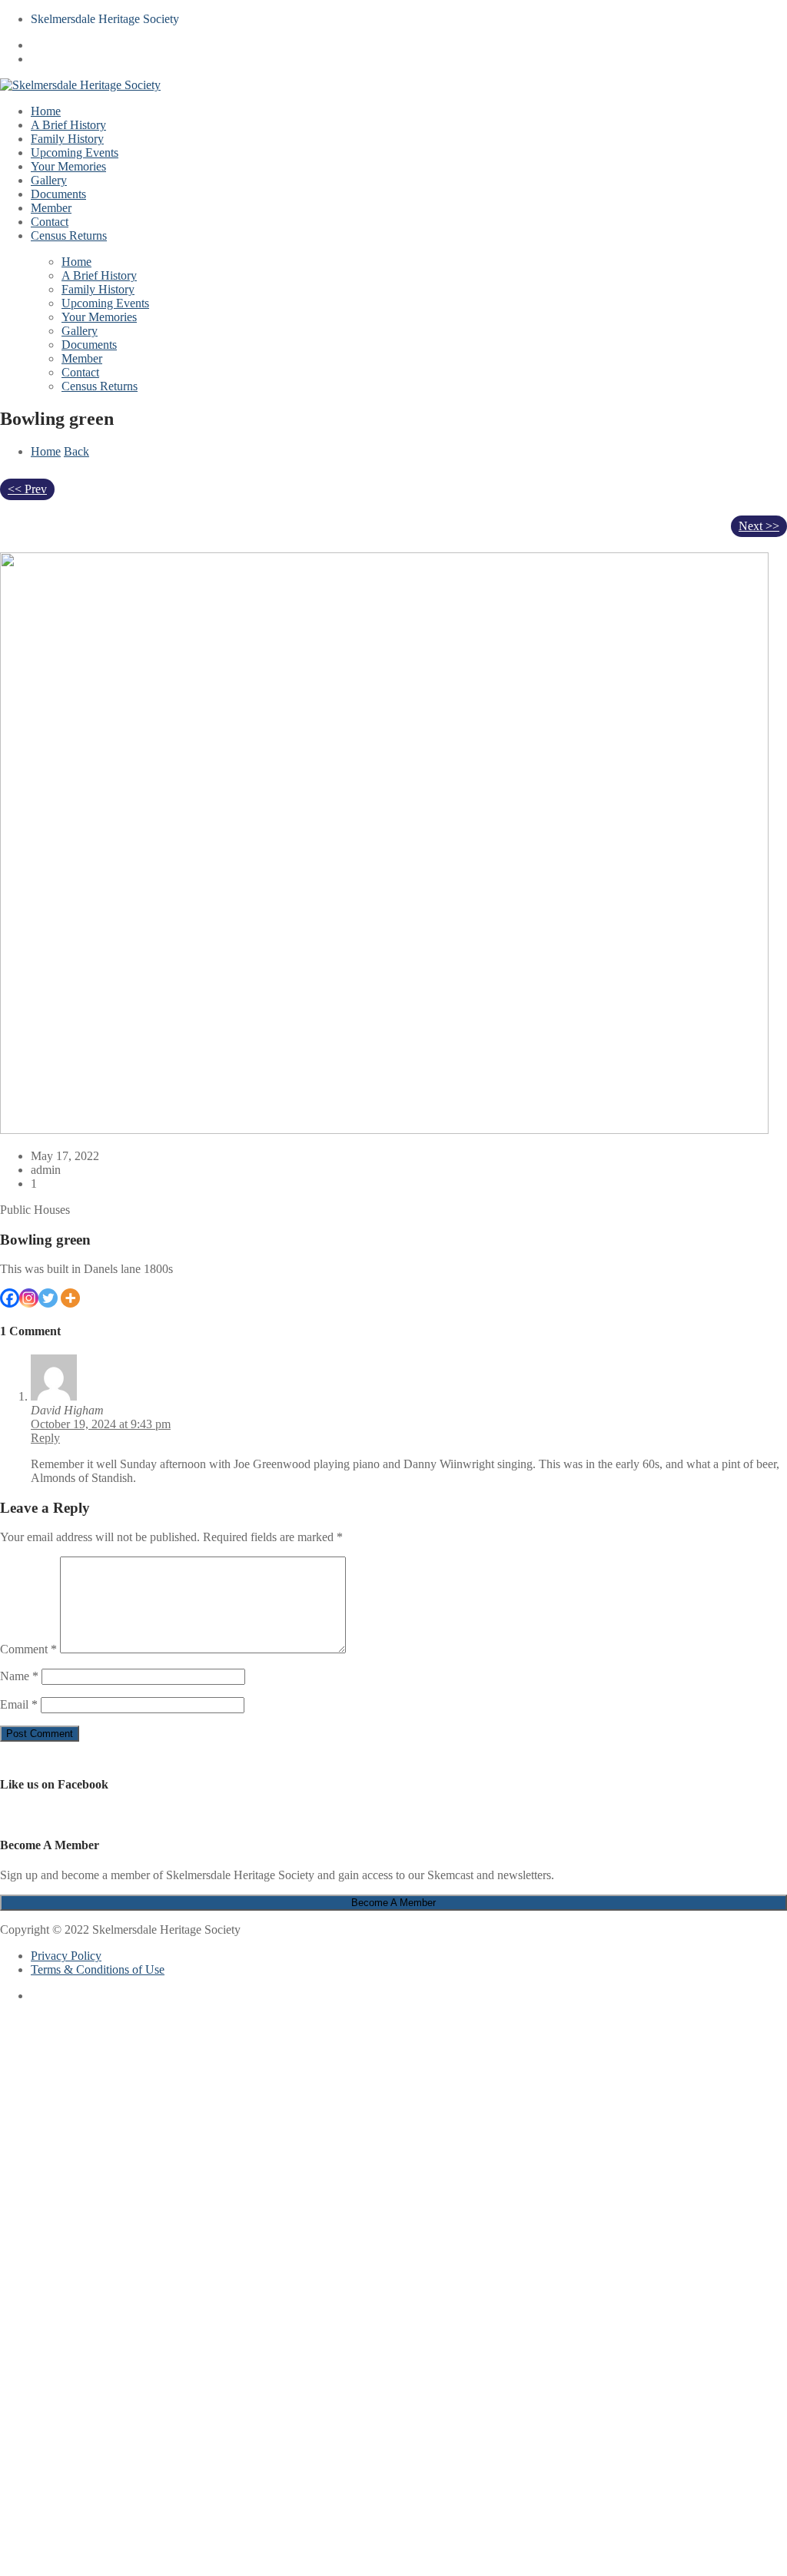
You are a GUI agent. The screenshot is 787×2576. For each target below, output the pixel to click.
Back (76, 451)
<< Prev (27, 489)
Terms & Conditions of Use (98, 1969)
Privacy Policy (66, 1956)
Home (46, 451)
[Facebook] (10, 1298)
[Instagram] (29, 1298)
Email (19, 1704)
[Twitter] (48, 1298)
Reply (45, 1438)
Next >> (759, 526)
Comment (28, 1649)
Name (19, 1676)
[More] (70, 1298)
